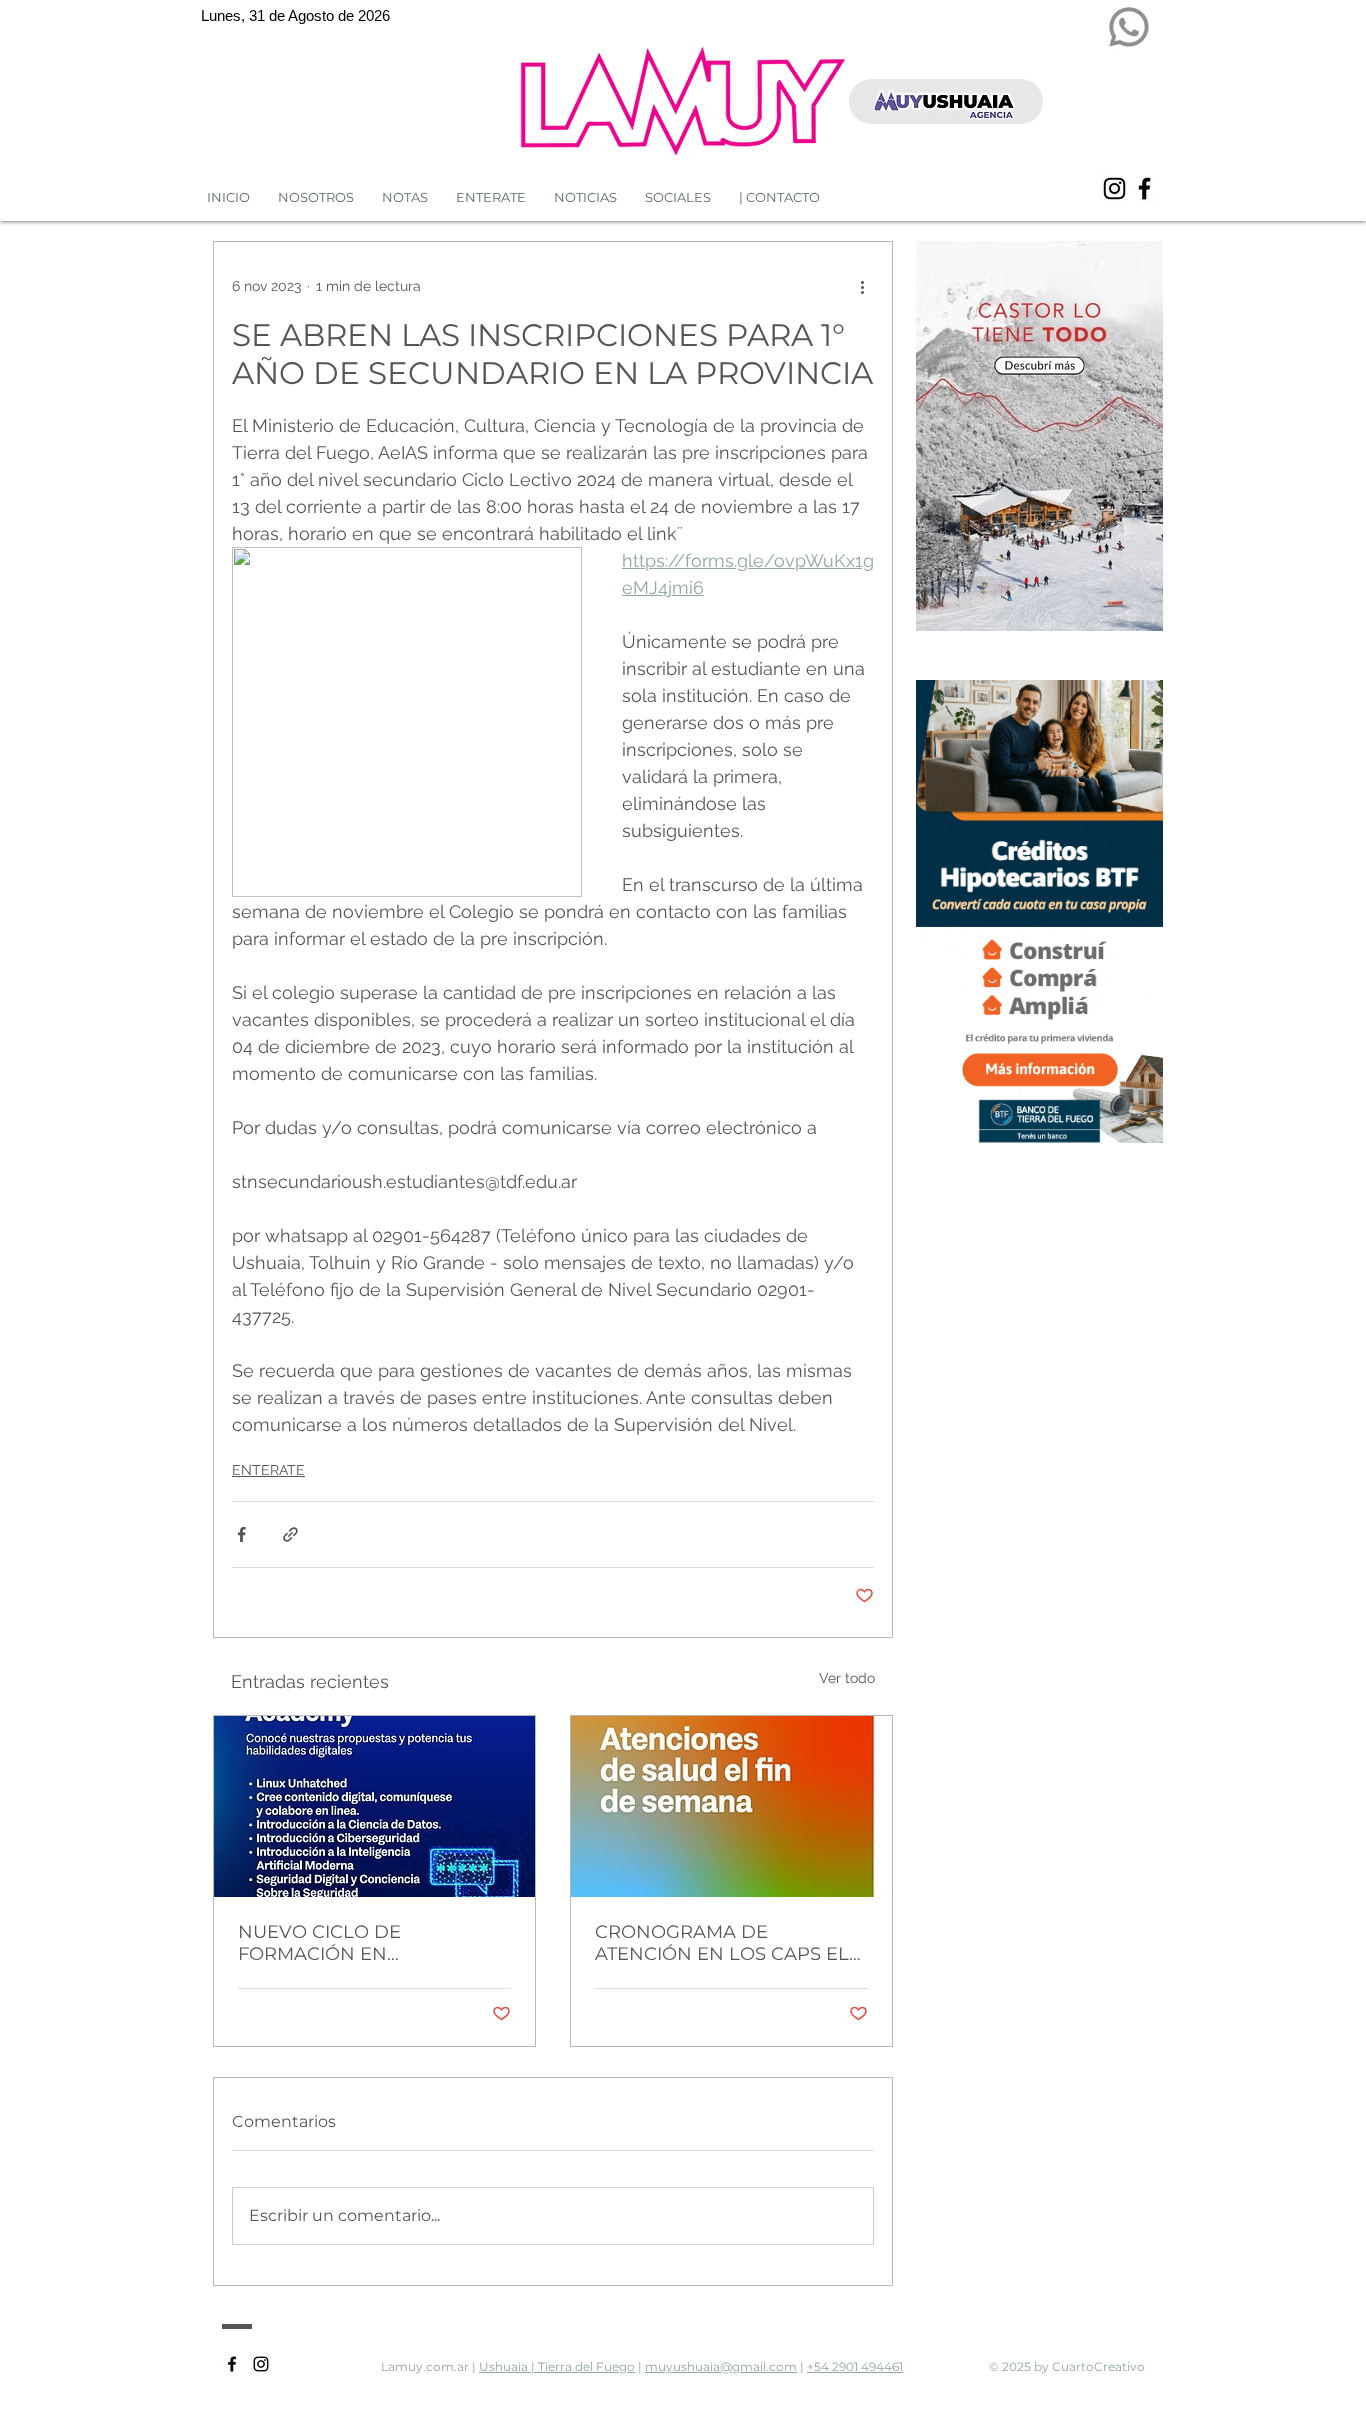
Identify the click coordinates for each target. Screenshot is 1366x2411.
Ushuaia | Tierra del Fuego (557, 2366)
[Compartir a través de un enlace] (290, 1534)
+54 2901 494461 (855, 2366)
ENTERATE (268, 1470)
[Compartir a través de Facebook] (241, 1534)
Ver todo (847, 1678)
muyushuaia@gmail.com (721, 2366)
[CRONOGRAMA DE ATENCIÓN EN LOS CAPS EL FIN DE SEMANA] (731, 1806)
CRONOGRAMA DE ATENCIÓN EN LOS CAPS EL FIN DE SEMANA (722, 1943)
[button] (585, 197)
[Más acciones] (862, 286)
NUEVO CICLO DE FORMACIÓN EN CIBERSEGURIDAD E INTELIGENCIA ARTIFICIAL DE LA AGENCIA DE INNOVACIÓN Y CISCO (371, 1943)
